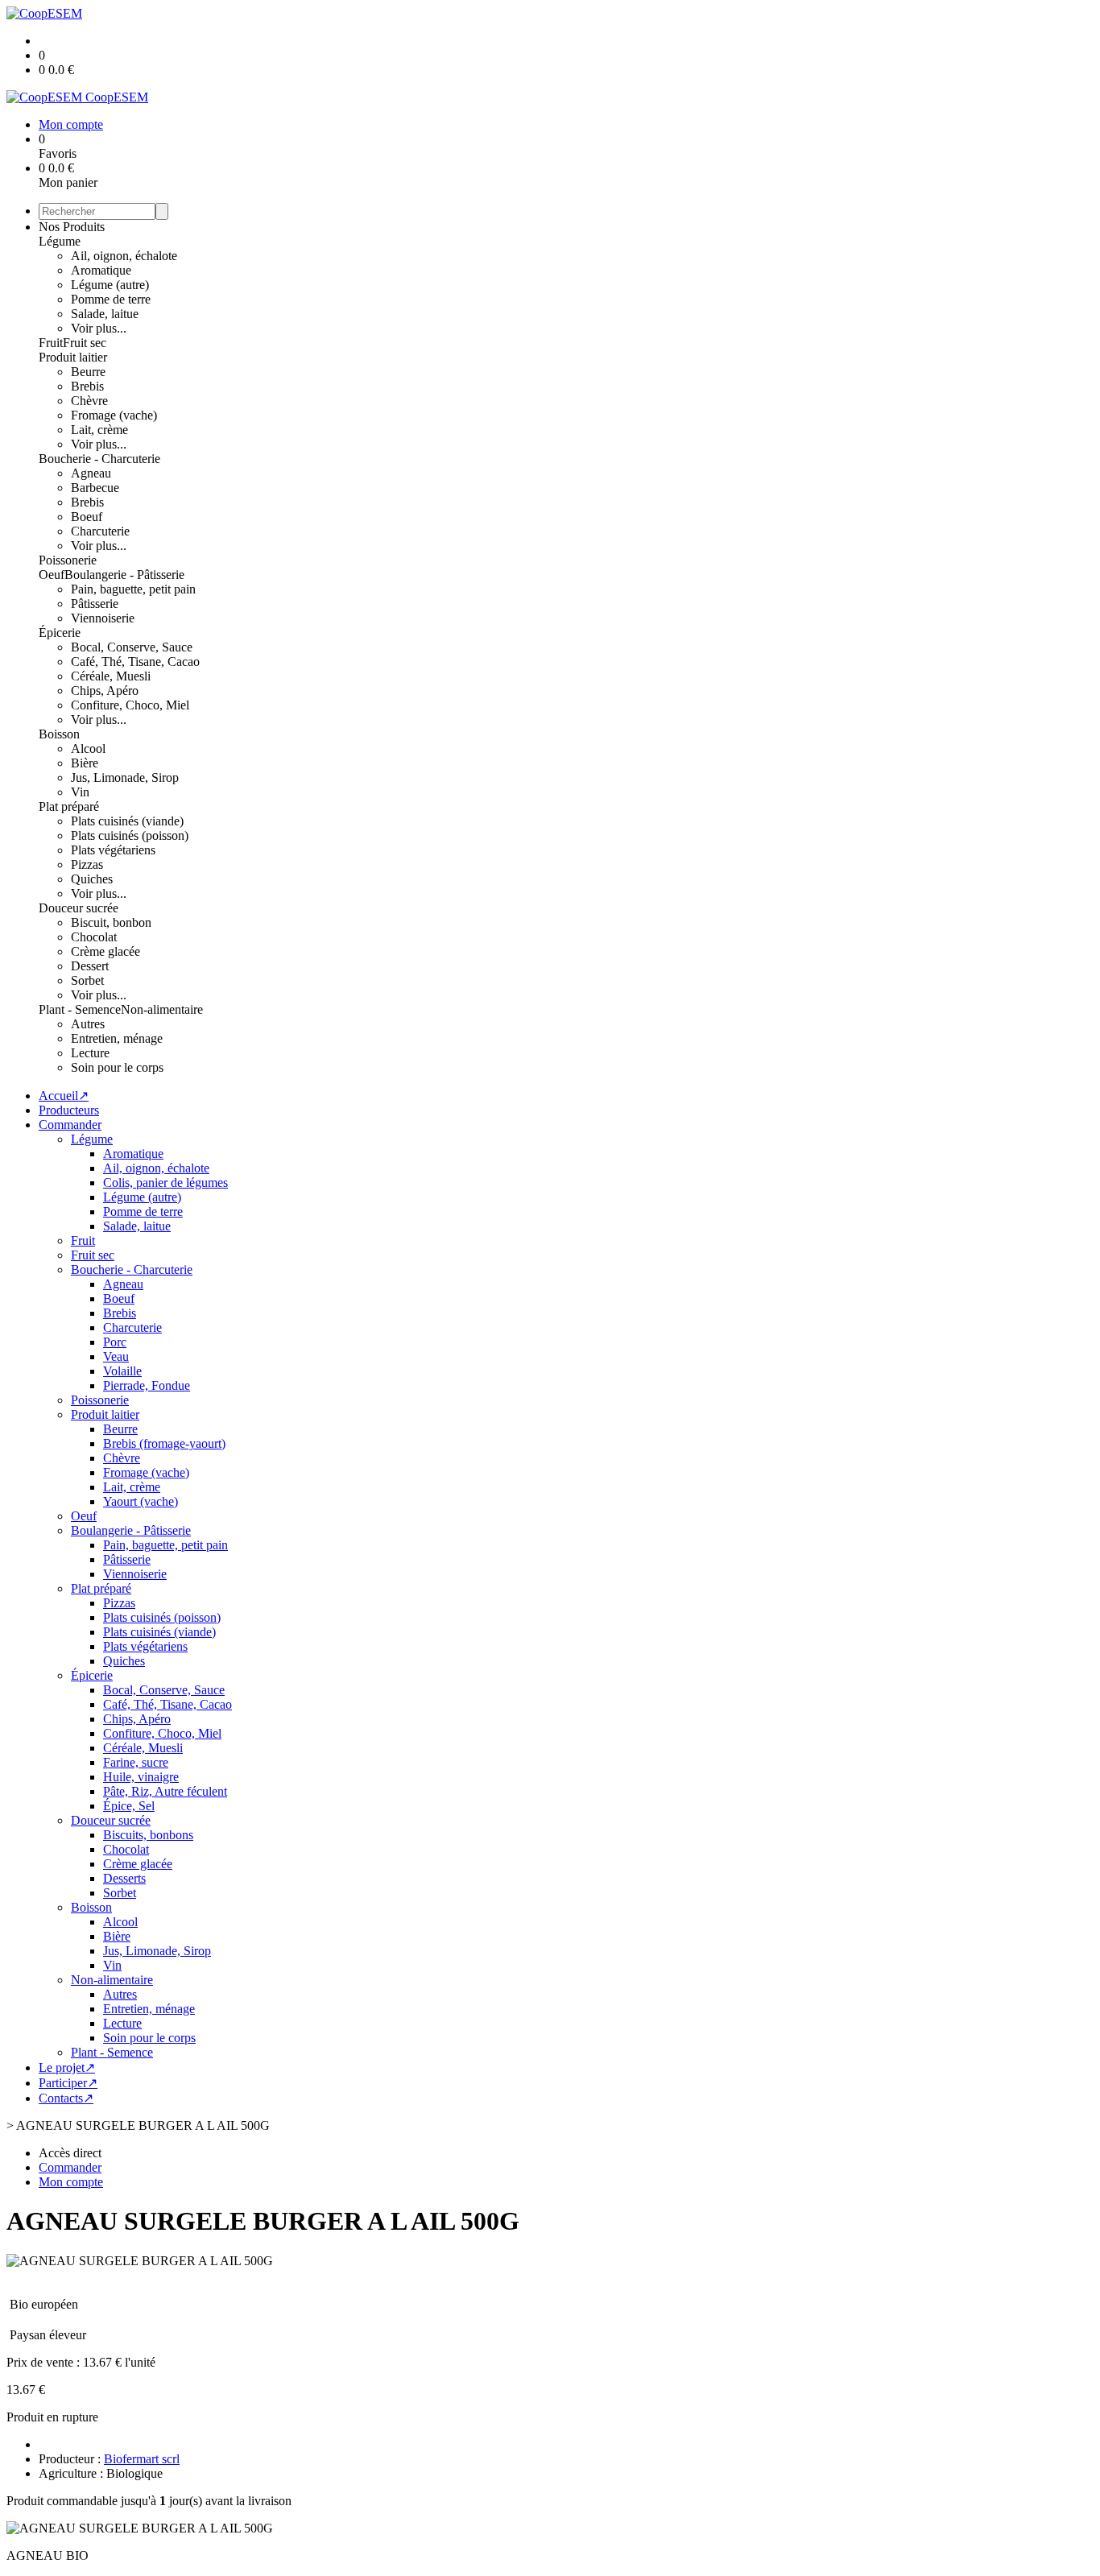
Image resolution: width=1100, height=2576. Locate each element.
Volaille (122, 1371)
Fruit (51, 343)
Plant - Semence (80, 1009)
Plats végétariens (113, 850)
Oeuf (52, 575)
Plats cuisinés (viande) (127, 821)
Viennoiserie (103, 618)
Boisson (59, 734)
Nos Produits (72, 227)
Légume (60, 241)
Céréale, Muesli (111, 676)
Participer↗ (68, 2083)
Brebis (87, 386)
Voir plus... (99, 328)
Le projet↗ (67, 2067)
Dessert (90, 966)
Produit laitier (73, 357)
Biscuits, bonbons (148, 1835)
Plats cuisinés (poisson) (130, 835)
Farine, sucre (136, 1762)
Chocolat (94, 937)
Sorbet (87, 980)
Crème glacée (105, 951)
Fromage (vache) (114, 415)
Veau (116, 1356)
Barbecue (95, 488)
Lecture (90, 1053)
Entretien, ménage (117, 1038)
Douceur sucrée (79, 908)
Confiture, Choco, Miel (130, 705)
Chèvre (89, 401)
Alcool (88, 748)
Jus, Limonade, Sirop (125, 777)
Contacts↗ (66, 2098)
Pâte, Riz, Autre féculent (165, 1791)
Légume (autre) (110, 285)
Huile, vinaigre (141, 1777)
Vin (80, 792)
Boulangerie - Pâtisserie (124, 575)
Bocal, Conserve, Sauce (132, 647)
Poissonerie (68, 560)
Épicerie (60, 633)
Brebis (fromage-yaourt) (164, 1443)
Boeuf (87, 517)
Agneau (91, 473)
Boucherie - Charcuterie (99, 459)
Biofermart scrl (142, 2459)
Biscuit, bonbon (111, 922)
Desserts (124, 1878)
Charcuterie (100, 531)
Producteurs (69, 1110)
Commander (70, 1125)
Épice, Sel (129, 1806)
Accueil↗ (64, 1096)
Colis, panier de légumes (165, 1183)
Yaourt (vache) (141, 1501)
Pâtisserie (95, 604)
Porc (115, 1342)
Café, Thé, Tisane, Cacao (135, 662)
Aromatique (101, 270)
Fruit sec (85, 343)
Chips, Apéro (105, 691)
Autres (88, 1024)
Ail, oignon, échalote (124, 256)
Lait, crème (99, 430)
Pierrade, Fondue (147, 1385)
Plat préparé (69, 806)
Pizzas (87, 864)
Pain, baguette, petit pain (133, 589)
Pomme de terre (111, 299)
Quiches (92, 879)
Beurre (88, 372)
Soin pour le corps (117, 1067)
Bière (85, 763)
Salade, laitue (105, 314)
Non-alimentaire (162, 1009)
